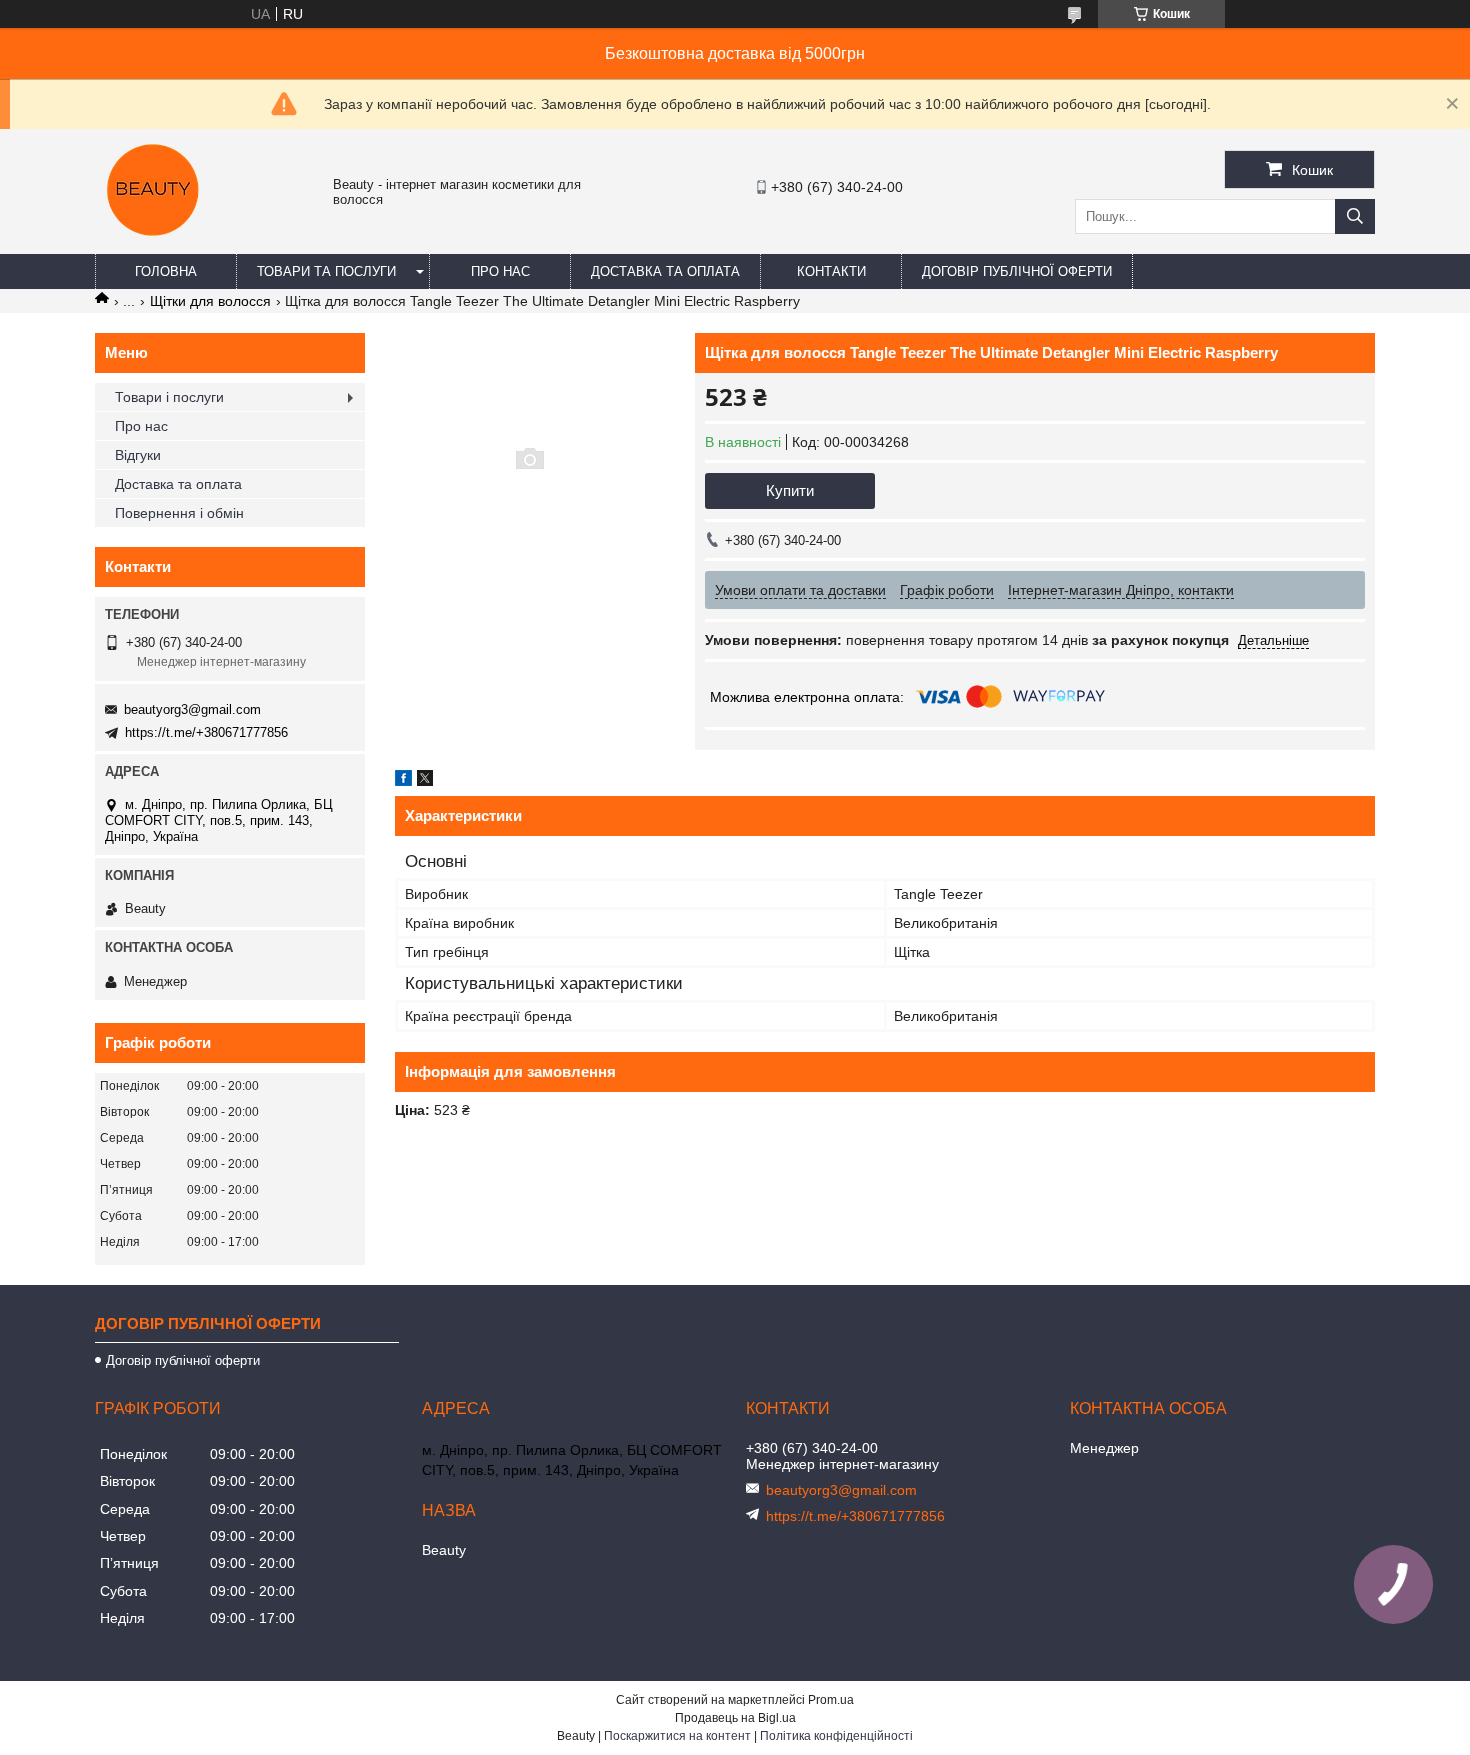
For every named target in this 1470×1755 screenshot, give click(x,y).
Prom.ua (831, 1700)
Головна (166, 271)
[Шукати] (1355, 216)
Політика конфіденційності (836, 1736)
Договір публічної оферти (1017, 271)
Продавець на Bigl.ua (735, 1718)
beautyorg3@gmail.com (192, 709)
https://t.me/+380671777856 (206, 732)
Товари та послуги (326, 271)
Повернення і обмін (179, 513)
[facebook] (403, 781)
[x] (425, 781)
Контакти (831, 271)
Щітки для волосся (210, 301)
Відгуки (138, 455)
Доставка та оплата (665, 271)
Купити (790, 490)
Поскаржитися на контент (677, 1736)
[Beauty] (155, 245)
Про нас (500, 271)
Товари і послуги (169, 397)
